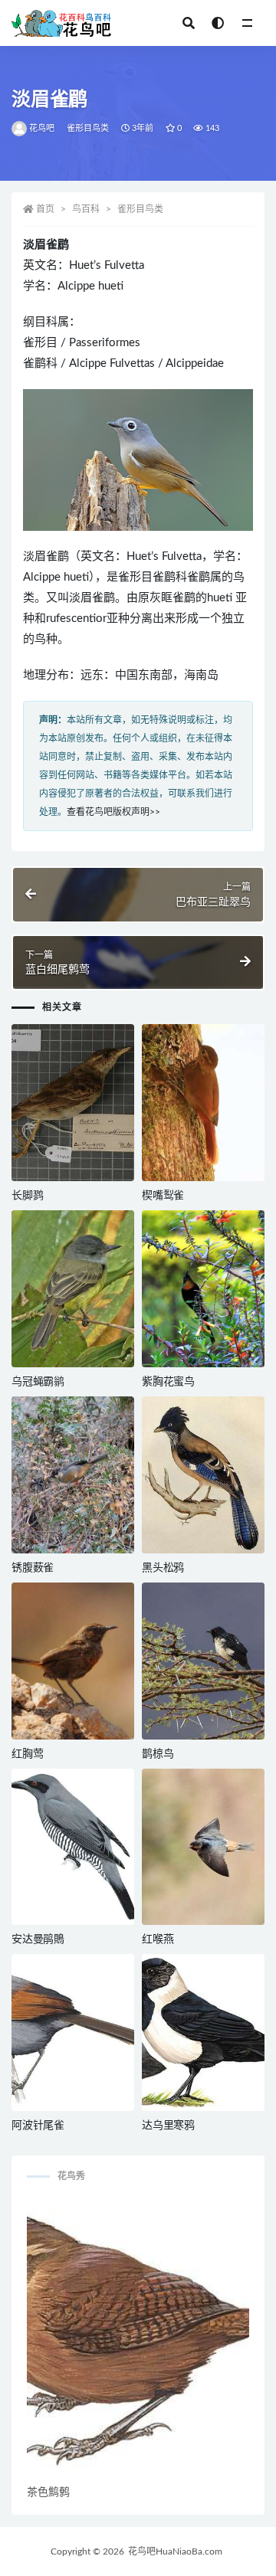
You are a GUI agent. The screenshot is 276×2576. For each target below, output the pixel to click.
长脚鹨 (27, 1196)
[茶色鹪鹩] (138, 2340)
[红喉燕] (203, 1847)
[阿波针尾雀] (73, 2033)
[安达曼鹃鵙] (73, 1847)
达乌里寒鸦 (168, 2126)
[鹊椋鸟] (203, 1661)
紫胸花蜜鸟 (168, 1382)
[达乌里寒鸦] (203, 2033)
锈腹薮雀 (33, 1568)
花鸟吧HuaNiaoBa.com (175, 2551)
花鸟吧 (42, 128)
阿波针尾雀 (38, 2126)
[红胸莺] (73, 1661)
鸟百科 (86, 209)
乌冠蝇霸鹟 (38, 1382)
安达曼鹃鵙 (38, 1939)
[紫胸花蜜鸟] (203, 1289)
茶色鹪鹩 (48, 2493)
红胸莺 (27, 1754)
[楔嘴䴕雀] (203, 1103)
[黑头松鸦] (203, 1475)
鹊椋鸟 (158, 1754)
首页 (45, 209)
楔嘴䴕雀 (163, 1196)
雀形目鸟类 (88, 128)
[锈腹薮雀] (73, 1475)
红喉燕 (158, 1939)
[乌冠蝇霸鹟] (73, 1289)
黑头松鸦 (163, 1568)
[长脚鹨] (73, 1103)
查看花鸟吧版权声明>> (113, 812)
